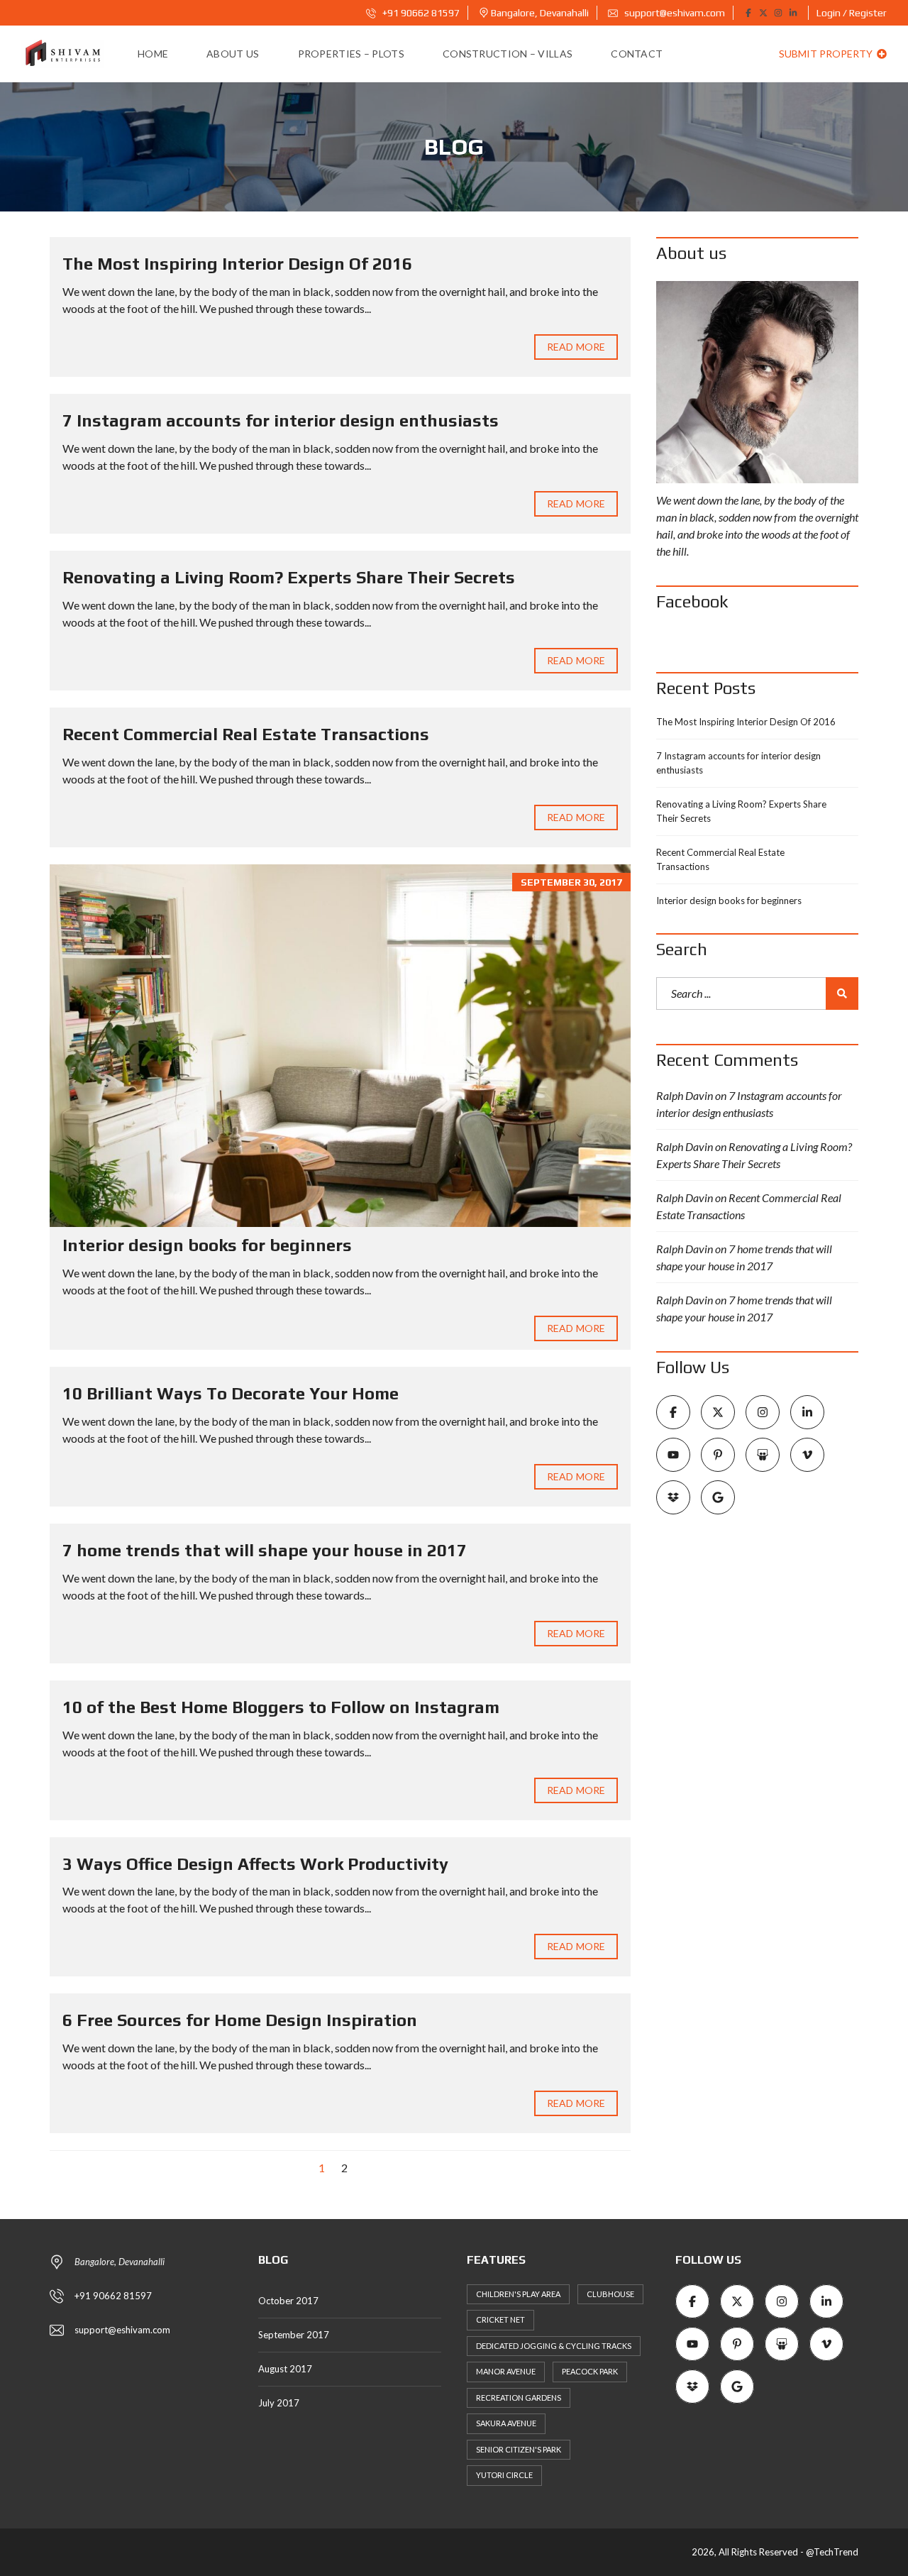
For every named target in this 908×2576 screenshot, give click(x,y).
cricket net (500, 2319)
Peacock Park (590, 2371)
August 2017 (285, 2369)
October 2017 (288, 2301)
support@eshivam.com (674, 13)
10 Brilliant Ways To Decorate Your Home (231, 1393)
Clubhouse (610, 2294)
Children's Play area (518, 2294)
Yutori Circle (504, 2475)
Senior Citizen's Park (519, 2449)
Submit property (827, 54)
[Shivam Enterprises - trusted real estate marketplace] (62, 54)
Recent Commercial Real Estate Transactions (246, 734)
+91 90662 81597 (420, 13)
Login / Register (852, 13)
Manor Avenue (506, 2371)
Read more (576, 347)
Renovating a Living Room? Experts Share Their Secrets (289, 577)
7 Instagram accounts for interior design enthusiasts (281, 420)
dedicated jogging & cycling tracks (554, 2346)
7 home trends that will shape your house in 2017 (265, 1550)
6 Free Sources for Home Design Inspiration (240, 2020)
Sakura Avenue (506, 2423)
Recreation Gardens (519, 2398)
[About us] (757, 382)
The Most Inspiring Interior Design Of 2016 (237, 264)
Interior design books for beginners (207, 1245)
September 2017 (294, 2335)
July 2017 (279, 2403)
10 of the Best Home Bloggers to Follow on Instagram (281, 1707)
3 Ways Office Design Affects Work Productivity (255, 1864)
